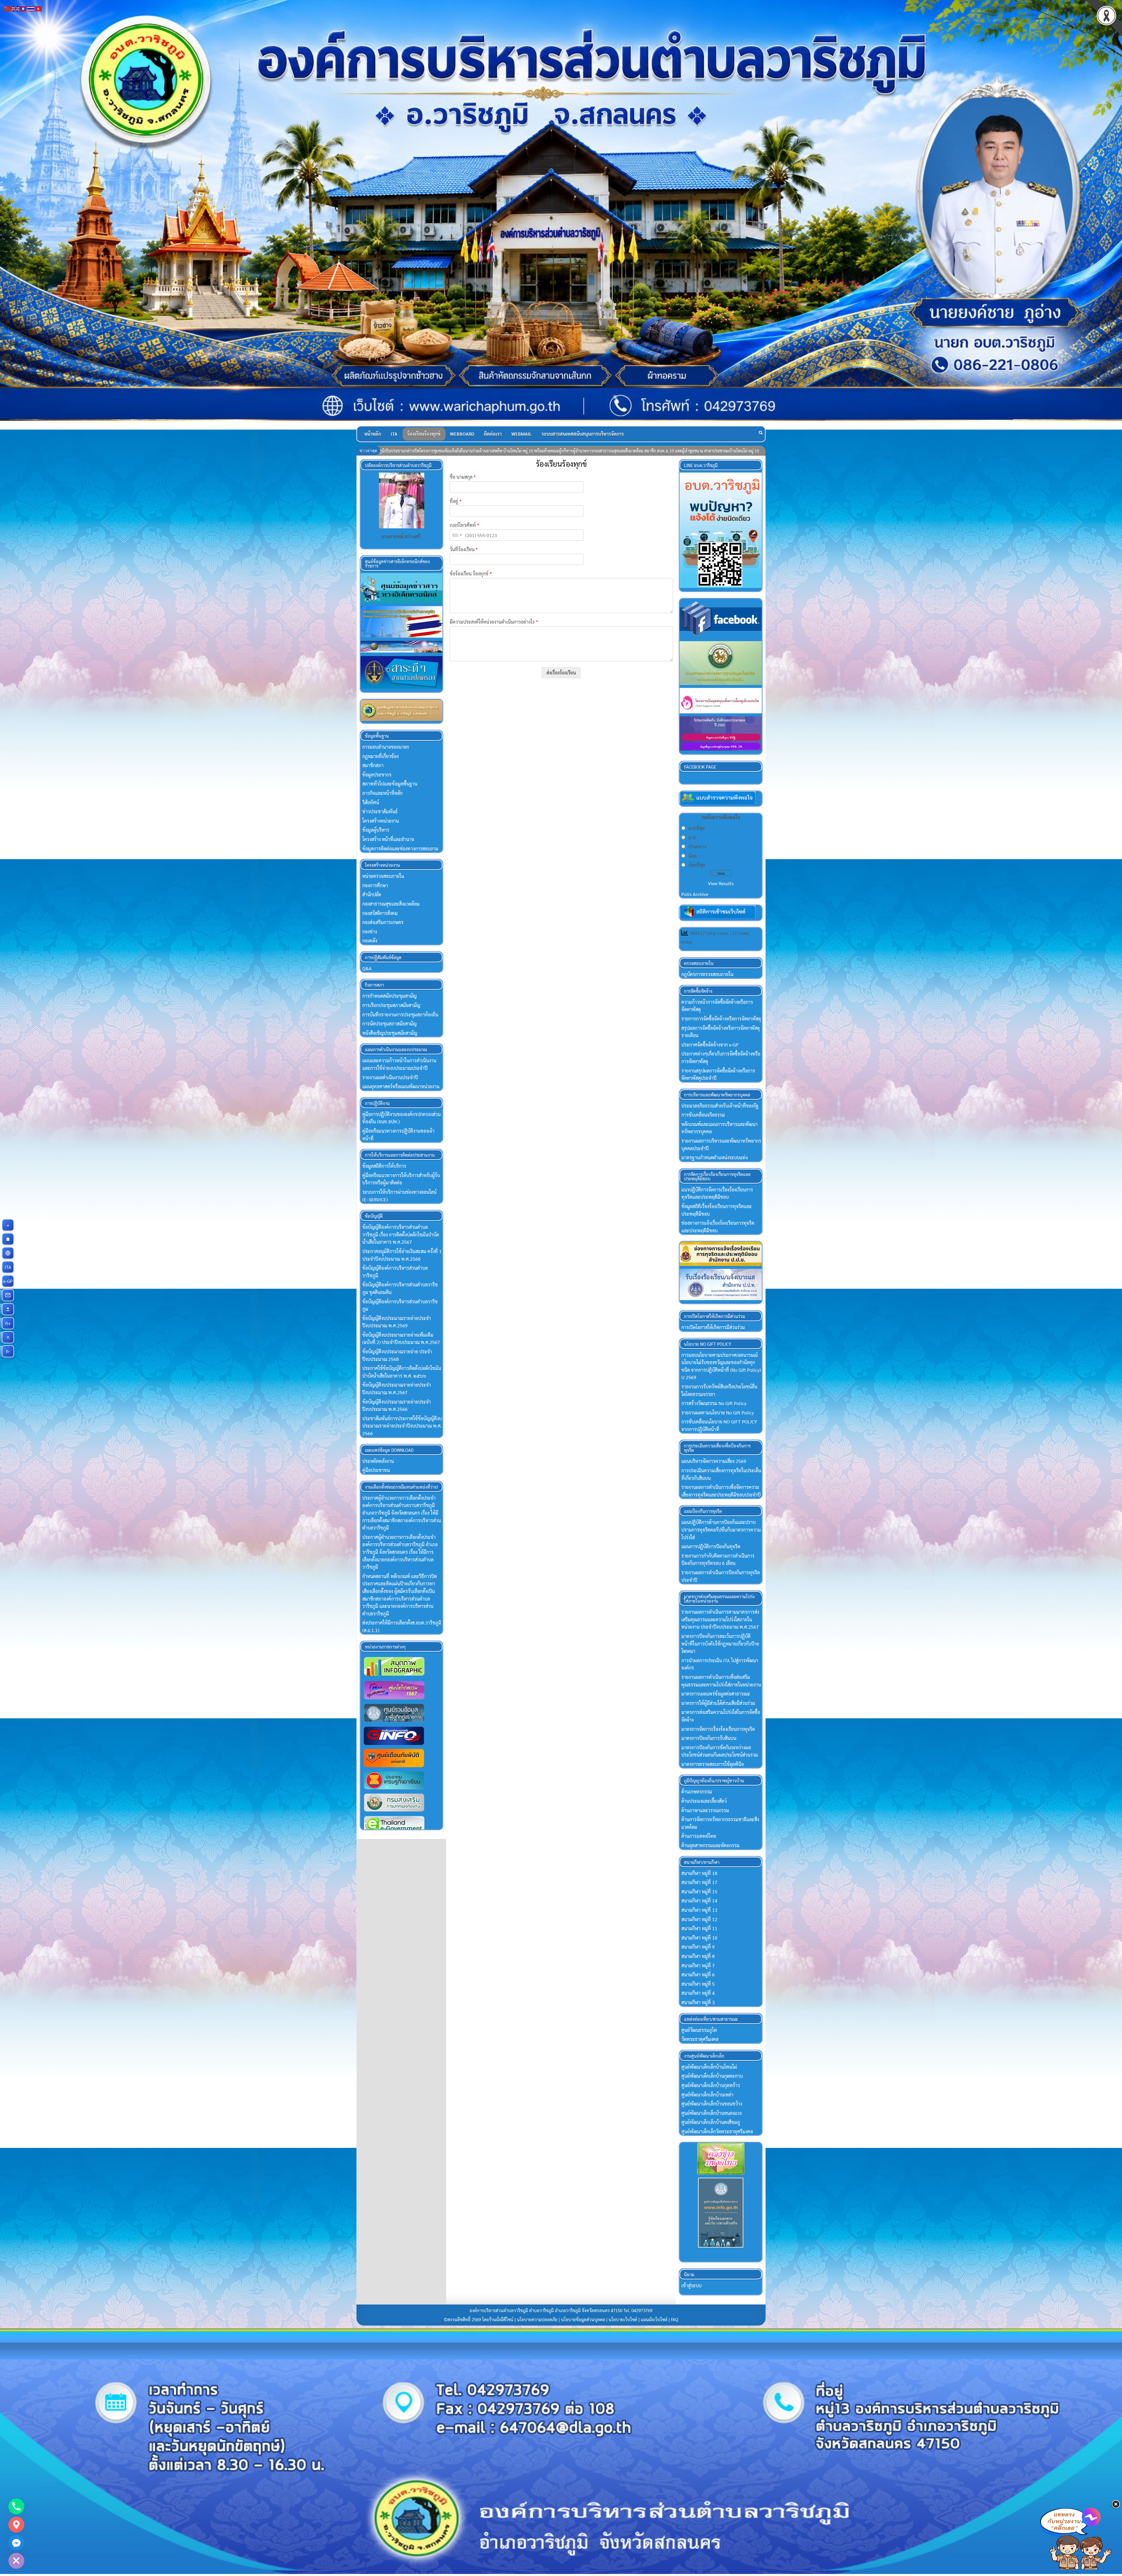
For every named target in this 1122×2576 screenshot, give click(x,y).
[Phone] (16, 2506)
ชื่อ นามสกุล (463, 477)
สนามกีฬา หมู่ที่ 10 (699, 1938)
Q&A (367, 968)
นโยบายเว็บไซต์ (623, 2319)
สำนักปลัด (372, 894)
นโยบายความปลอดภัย (537, 2319)
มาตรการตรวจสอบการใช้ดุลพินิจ (713, 1764)
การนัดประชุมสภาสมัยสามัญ (389, 1024)
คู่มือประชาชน (376, 1470)
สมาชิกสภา (373, 765)
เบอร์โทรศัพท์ (464, 525)
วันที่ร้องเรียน (464, 549)
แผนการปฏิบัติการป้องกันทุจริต (711, 1546)
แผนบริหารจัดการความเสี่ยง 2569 (714, 1461)
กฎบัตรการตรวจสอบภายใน (707, 974)
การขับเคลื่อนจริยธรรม (703, 1115)
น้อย (692, 856)
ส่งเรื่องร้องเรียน (561, 673)
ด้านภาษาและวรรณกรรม (705, 1810)
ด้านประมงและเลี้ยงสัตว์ (704, 1801)
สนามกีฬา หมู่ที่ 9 (698, 1947)
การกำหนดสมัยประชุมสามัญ (389, 996)
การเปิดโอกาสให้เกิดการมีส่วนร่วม (713, 1327)
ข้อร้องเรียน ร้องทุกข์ (471, 574)
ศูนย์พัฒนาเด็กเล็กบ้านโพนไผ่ (709, 2067)
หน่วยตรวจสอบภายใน (383, 876)
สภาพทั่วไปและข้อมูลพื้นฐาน (390, 784)
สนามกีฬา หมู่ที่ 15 (699, 1891)
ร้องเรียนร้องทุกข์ (424, 434)
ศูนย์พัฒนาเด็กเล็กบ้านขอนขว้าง (712, 2104)
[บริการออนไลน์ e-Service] (8, 1253)
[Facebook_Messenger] (16, 2543)
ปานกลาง (697, 846)
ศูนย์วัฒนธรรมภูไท (699, 2030)
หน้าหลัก (373, 434)
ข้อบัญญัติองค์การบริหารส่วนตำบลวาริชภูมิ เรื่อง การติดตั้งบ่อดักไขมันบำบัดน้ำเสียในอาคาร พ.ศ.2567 (401, 1234)
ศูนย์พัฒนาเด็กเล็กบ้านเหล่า (707, 2095)
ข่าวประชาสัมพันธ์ (380, 811)
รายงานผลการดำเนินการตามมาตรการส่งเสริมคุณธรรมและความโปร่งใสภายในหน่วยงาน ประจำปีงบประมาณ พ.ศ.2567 (720, 1619)
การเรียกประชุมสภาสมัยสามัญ (391, 1005)
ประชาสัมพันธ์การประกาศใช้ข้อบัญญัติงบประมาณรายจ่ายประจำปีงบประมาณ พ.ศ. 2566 (402, 1426)
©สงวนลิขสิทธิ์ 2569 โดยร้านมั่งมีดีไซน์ (479, 2319)
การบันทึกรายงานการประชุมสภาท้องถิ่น (400, 1014)
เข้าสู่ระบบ (691, 2285)
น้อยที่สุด (697, 865)
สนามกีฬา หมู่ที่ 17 (699, 1882)
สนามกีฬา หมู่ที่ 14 (699, 1901)
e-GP (9, 1281)
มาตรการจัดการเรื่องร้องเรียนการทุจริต (718, 1729)
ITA (394, 434)
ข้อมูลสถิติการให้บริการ (384, 1166)
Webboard (462, 434)
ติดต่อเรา (493, 434)
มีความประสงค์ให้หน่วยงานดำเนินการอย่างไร (494, 622)
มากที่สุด (697, 828)
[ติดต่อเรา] (8, 1295)
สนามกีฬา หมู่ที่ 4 (698, 1993)
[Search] (761, 432)
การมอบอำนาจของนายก (386, 747)
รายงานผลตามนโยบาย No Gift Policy (718, 1412)
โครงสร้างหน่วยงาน (381, 821)
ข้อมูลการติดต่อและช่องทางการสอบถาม (400, 848)
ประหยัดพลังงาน (378, 1461)
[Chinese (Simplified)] (8, 8)
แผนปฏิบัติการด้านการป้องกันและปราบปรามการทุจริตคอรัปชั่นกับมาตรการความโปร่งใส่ (721, 1530)
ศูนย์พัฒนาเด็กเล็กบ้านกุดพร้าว (711, 2085)
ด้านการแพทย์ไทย (699, 1836)
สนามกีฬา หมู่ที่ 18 (699, 1873)
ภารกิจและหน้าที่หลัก (382, 793)
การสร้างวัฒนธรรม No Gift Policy (714, 1403)
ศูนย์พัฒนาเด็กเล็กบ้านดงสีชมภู (711, 2122)
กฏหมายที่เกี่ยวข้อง (380, 756)
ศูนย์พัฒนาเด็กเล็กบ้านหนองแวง (711, 2113)
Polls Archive (695, 894)
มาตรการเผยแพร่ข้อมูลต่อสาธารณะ (716, 1694)
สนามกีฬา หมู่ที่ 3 (698, 2002)
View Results (721, 883)
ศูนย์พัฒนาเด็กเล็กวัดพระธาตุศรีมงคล (717, 2131)
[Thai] (31, 8)
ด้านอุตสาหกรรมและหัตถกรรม (710, 1845)
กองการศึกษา (375, 885)
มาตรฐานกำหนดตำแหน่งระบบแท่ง (715, 1157)
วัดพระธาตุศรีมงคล (700, 2039)
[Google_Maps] (16, 2525)
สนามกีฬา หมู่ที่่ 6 (698, 1974)
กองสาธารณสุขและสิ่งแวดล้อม (391, 904)
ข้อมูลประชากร (377, 775)
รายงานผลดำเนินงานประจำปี (390, 1077)
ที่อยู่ (456, 501)
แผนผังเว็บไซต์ (654, 2319)
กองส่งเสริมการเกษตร (383, 922)
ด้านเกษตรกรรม (697, 1792)
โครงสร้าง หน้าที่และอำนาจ (388, 839)
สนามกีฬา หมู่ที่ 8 (698, 1956)
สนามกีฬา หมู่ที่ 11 (699, 1928)
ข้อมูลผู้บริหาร (376, 830)
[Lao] (23, 8)
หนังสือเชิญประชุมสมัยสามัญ (390, 1033)
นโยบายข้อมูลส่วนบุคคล (583, 2319)
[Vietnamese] (39, 8)
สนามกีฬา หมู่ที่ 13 (699, 1910)
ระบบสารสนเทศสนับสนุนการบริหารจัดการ (583, 434)
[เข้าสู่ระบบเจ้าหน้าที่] (8, 1309)
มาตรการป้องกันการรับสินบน (709, 1738)
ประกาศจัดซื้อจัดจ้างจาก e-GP (710, 1045)
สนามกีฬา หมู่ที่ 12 (699, 1919)
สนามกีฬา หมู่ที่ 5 (698, 1984)
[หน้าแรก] (8, 1239)
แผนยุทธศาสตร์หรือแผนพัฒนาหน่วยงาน (401, 1086)
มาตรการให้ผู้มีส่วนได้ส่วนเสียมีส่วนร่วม (718, 1703)
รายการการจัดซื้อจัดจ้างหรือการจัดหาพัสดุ (721, 1019)
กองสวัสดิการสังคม (380, 913)
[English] (16, 8)
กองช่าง (370, 931)
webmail (522, 434)
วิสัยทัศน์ (371, 802)
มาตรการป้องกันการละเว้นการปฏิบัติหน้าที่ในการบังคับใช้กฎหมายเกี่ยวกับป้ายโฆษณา (720, 1643)
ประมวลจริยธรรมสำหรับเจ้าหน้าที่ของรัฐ (720, 1106)
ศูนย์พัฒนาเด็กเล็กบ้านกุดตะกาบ (712, 2076)
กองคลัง (370, 941)
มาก (692, 837)
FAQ (675, 2319)
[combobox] (457, 535)
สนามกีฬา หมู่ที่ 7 (698, 1965)
